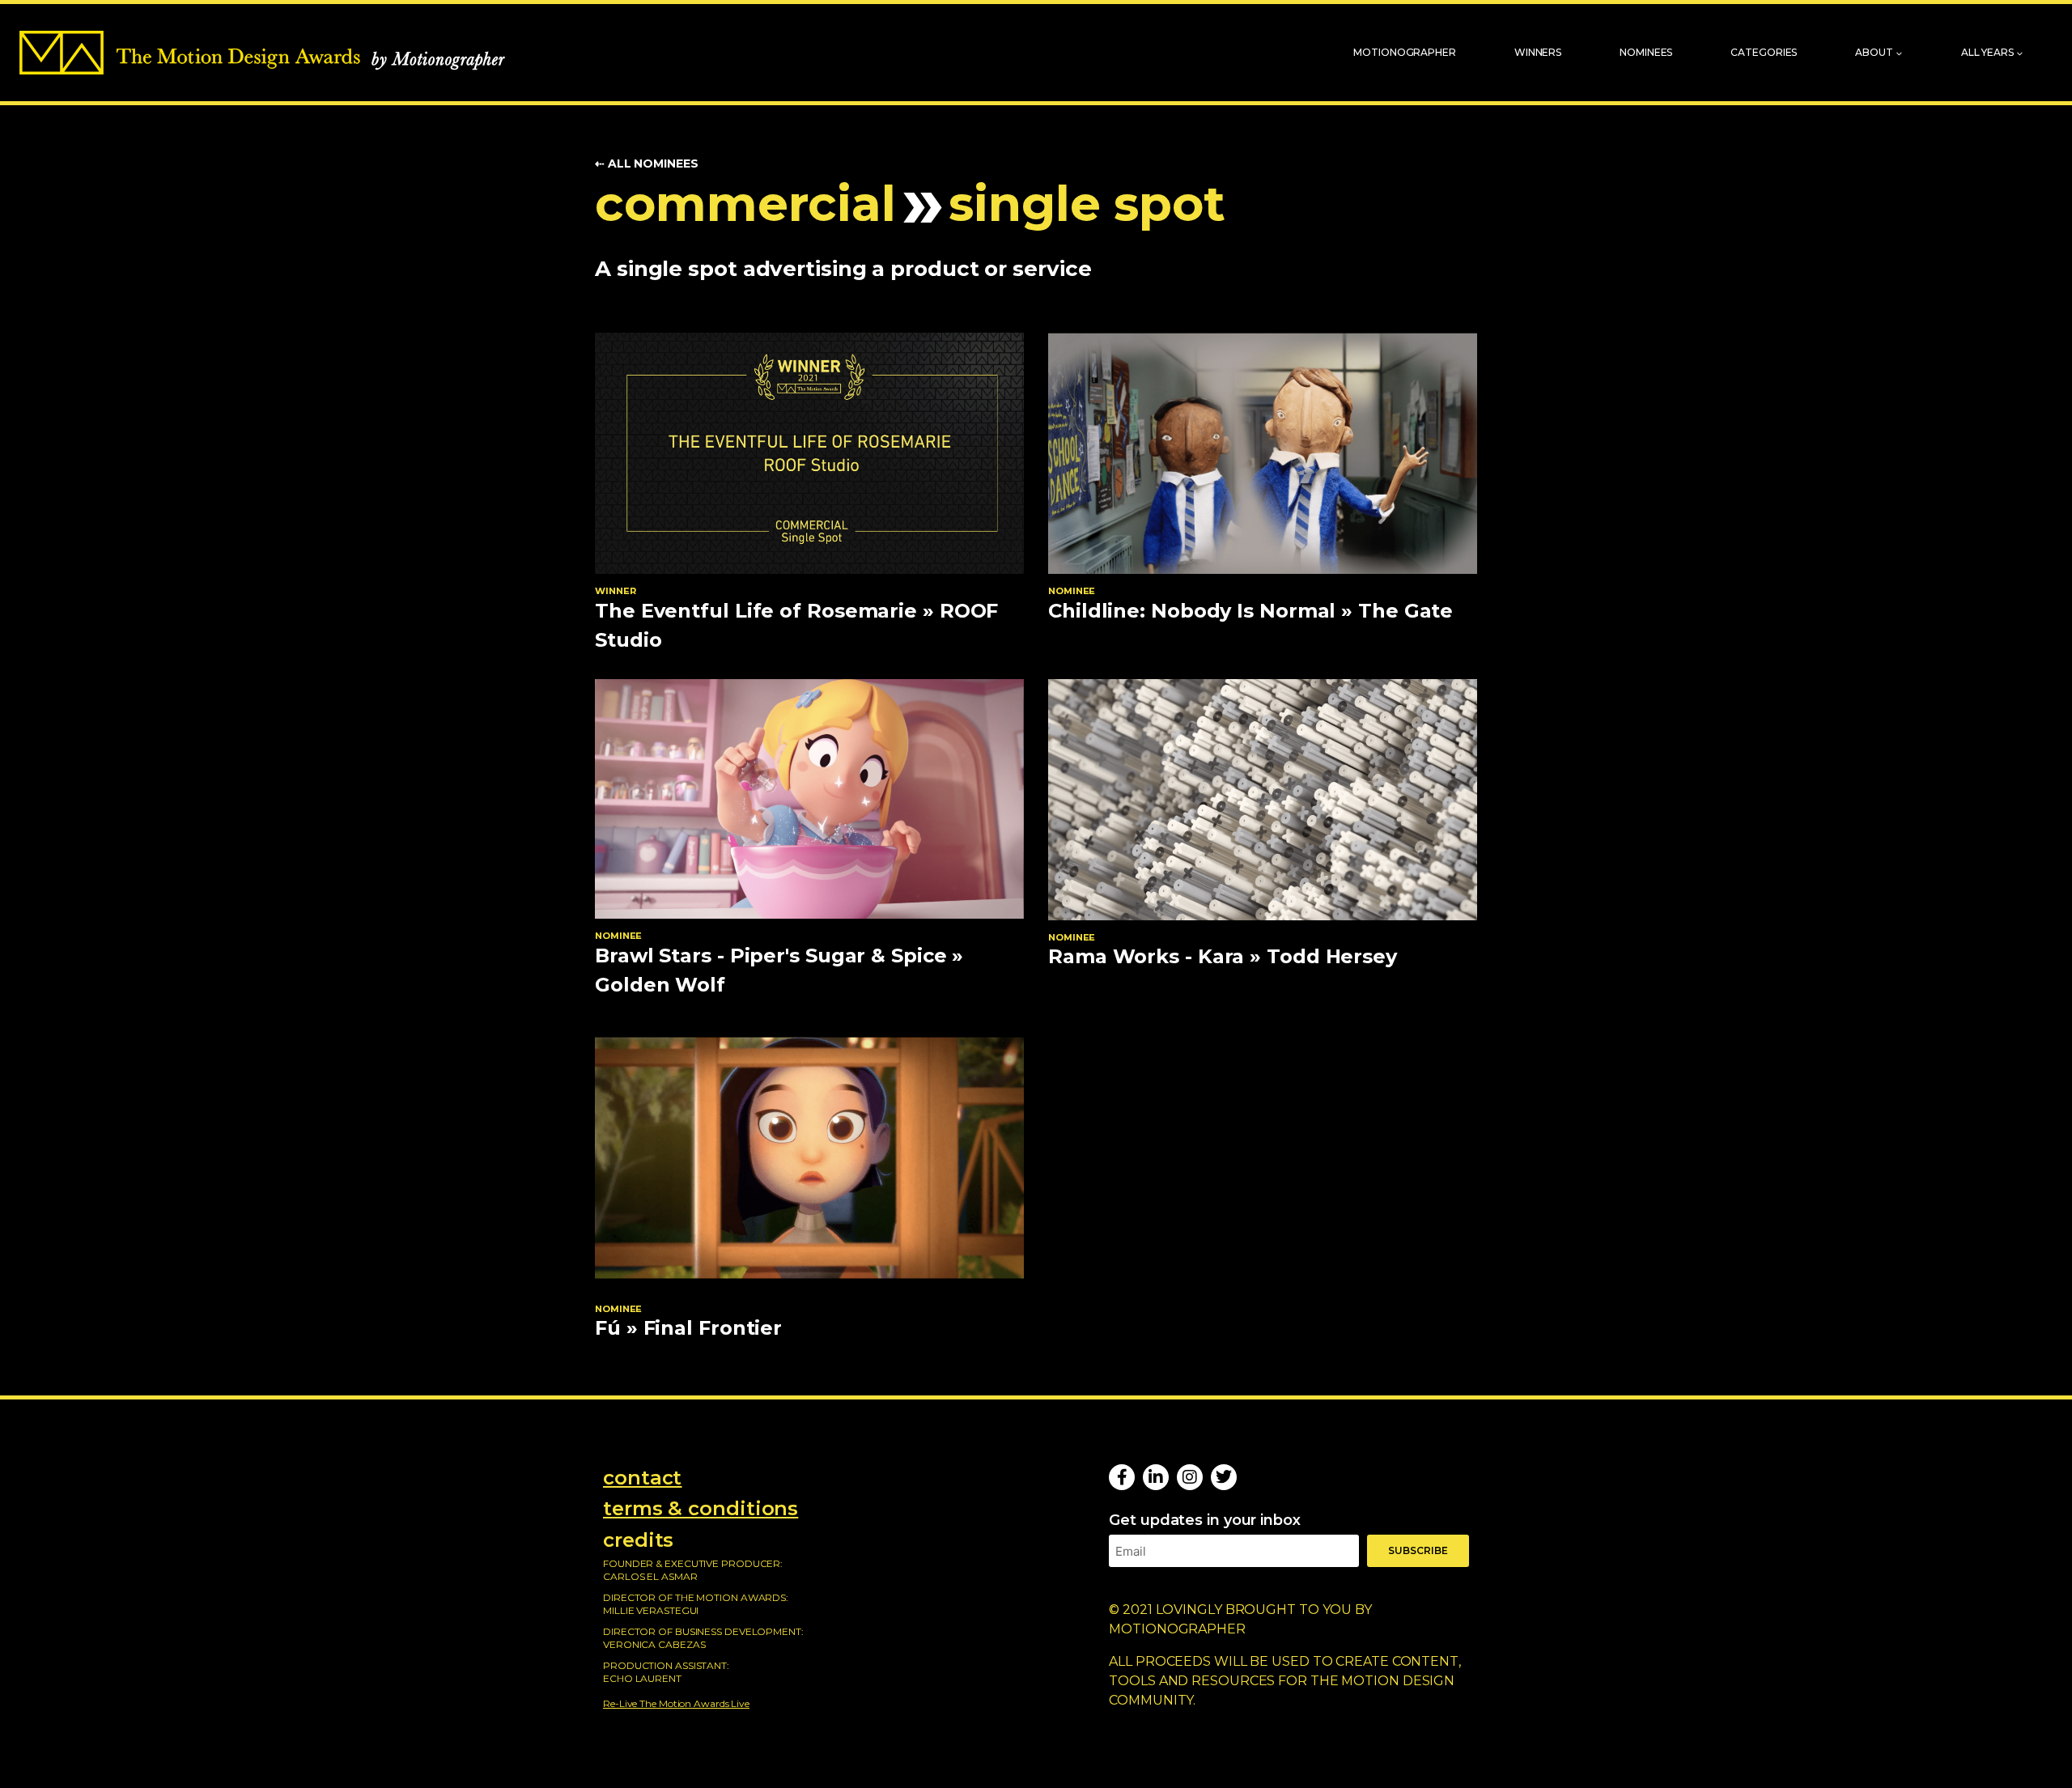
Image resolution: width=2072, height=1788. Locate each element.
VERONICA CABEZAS (654, 1644)
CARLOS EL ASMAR (650, 1576)
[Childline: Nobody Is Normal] (1263, 453)
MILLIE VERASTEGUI (651, 1610)
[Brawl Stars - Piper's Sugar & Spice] (809, 799)
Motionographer (1405, 52)
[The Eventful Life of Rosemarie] (809, 453)
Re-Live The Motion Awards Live (676, 1703)
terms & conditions (701, 1508)
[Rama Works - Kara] (1263, 800)
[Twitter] (1224, 1477)
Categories (1764, 52)
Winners (1538, 52)
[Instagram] (1190, 1477)
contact (642, 1478)
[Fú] (809, 1158)
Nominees (1646, 52)
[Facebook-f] (1122, 1477)
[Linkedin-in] (1156, 1477)
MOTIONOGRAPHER (1177, 1629)
